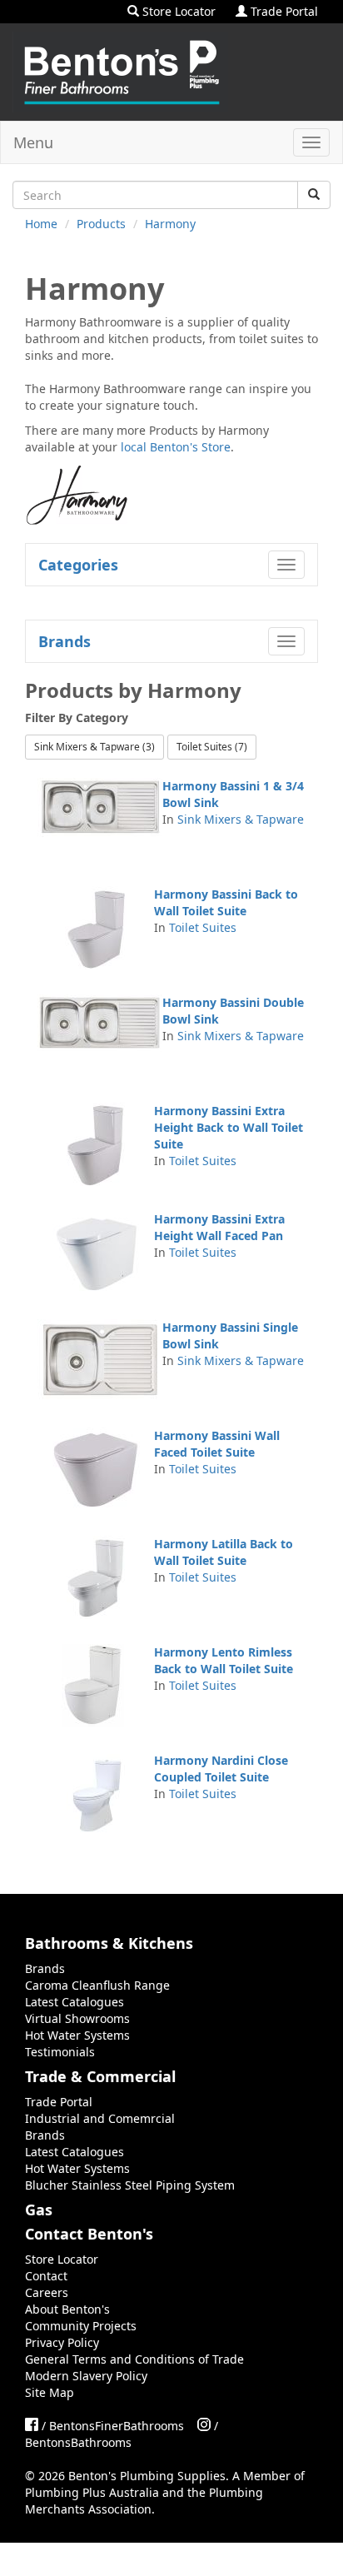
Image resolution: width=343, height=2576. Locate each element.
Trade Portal (283, 11)
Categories (78, 565)
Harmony (170, 224)
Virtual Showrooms (77, 2018)
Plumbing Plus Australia (92, 2492)
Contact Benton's (89, 2234)
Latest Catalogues (75, 2002)
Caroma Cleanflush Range (97, 1985)
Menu (33, 142)
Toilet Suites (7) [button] (212, 747)
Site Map (50, 2392)
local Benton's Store (176, 447)
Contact (46, 2276)
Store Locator (177, 11)
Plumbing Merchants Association (144, 2501)
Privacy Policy (62, 2342)
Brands (65, 641)
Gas (39, 2210)
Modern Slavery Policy (86, 2376)
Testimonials (60, 2052)
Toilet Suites (203, 927)
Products (101, 224)
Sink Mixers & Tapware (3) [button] (94, 747)
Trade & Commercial (100, 2076)
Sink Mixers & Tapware (241, 819)
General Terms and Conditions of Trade (134, 2359)
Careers (47, 2292)
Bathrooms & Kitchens (109, 1943)
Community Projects (81, 2326)
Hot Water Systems (77, 2035)
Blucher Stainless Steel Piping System (130, 2185)
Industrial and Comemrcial (100, 2118)
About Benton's (67, 2309)
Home (41, 224)
